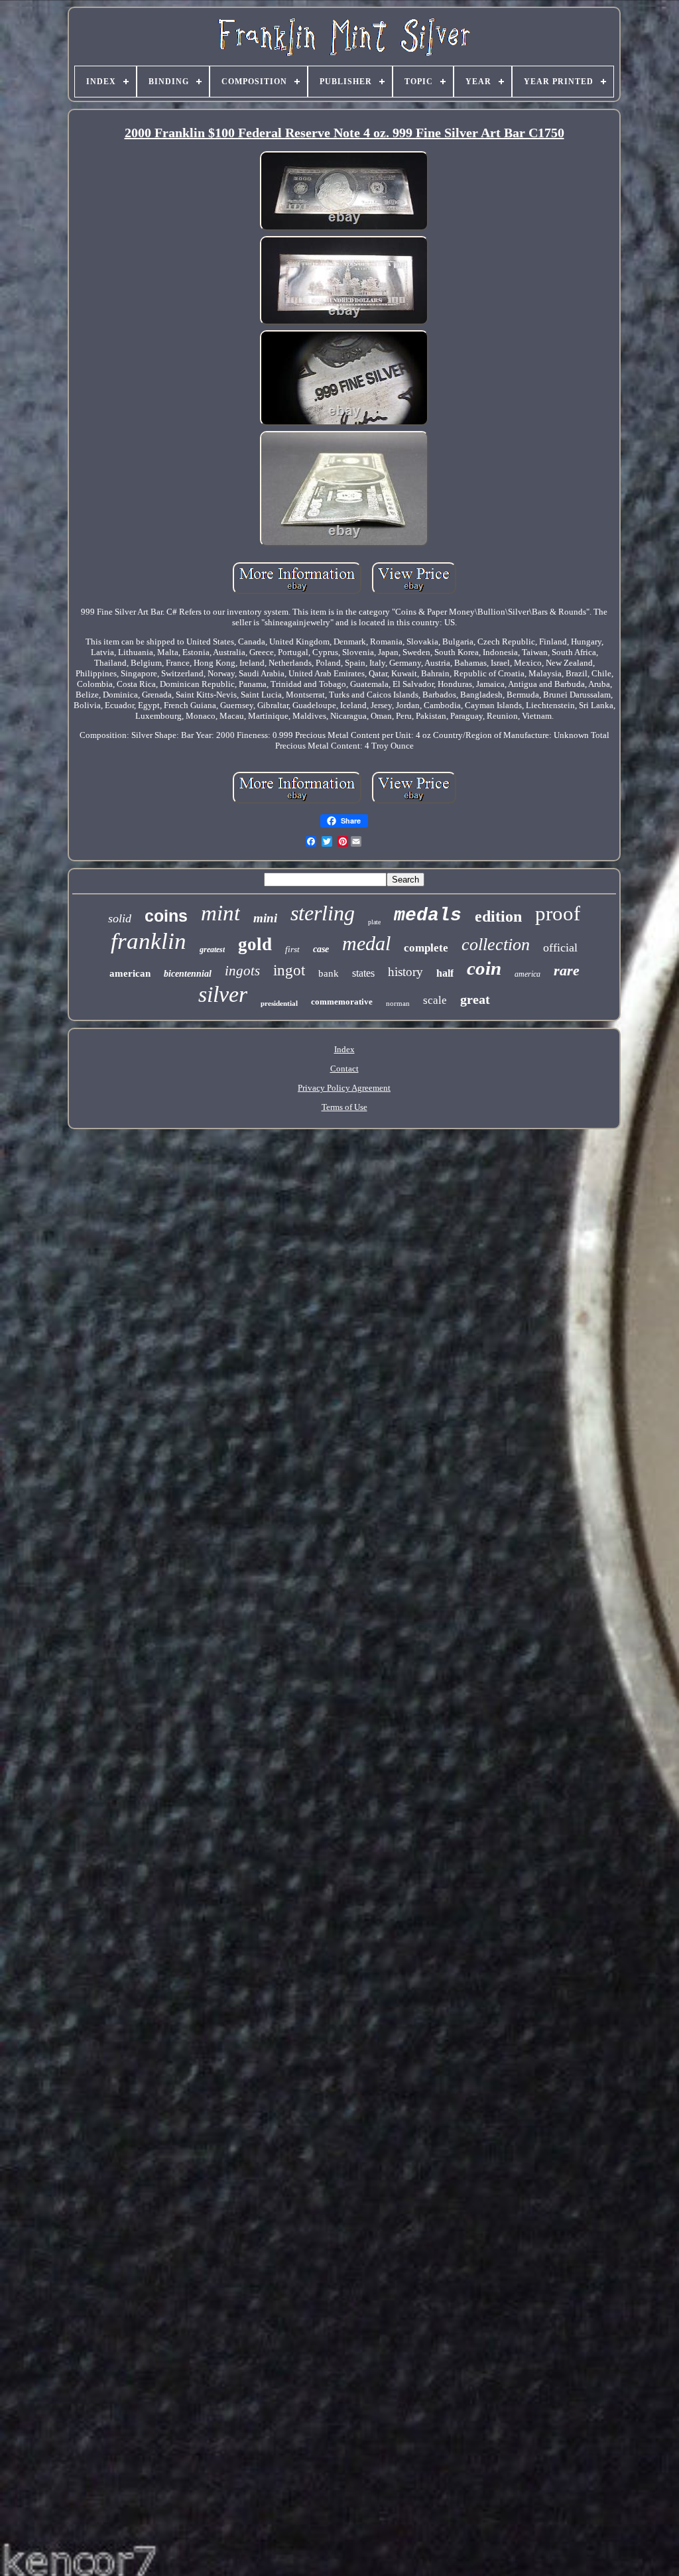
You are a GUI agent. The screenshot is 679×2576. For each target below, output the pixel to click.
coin (484, 968)
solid (120, 918)
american (130, 973)
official (560, 948)
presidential (279, 1003)
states (363, 973)
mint (220, 913)
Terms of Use (344, 1107)
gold (255, 944)
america (527, 974)
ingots (242, 971)
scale (435, 1000)
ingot (289, 970)
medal (366, 943)
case (321, 949)
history (405, 972)
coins (166, 916)
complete (426, 948)
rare (567, 970)
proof (558, 913)
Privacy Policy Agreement (344, 1088)
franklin (149, 941)
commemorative (342, 1002)
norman (398, 1003)
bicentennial (188, 974)
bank (329, 973)
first (292, 949)
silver (223, 994)
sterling (323, 913)
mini (265, 918)
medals (428, 915)
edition (498, 916)
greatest (212, 950)
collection (496, 945)
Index (344, 1049)
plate (374, 922)
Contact (344, 1069)
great (475, 999)
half (445, 973)
